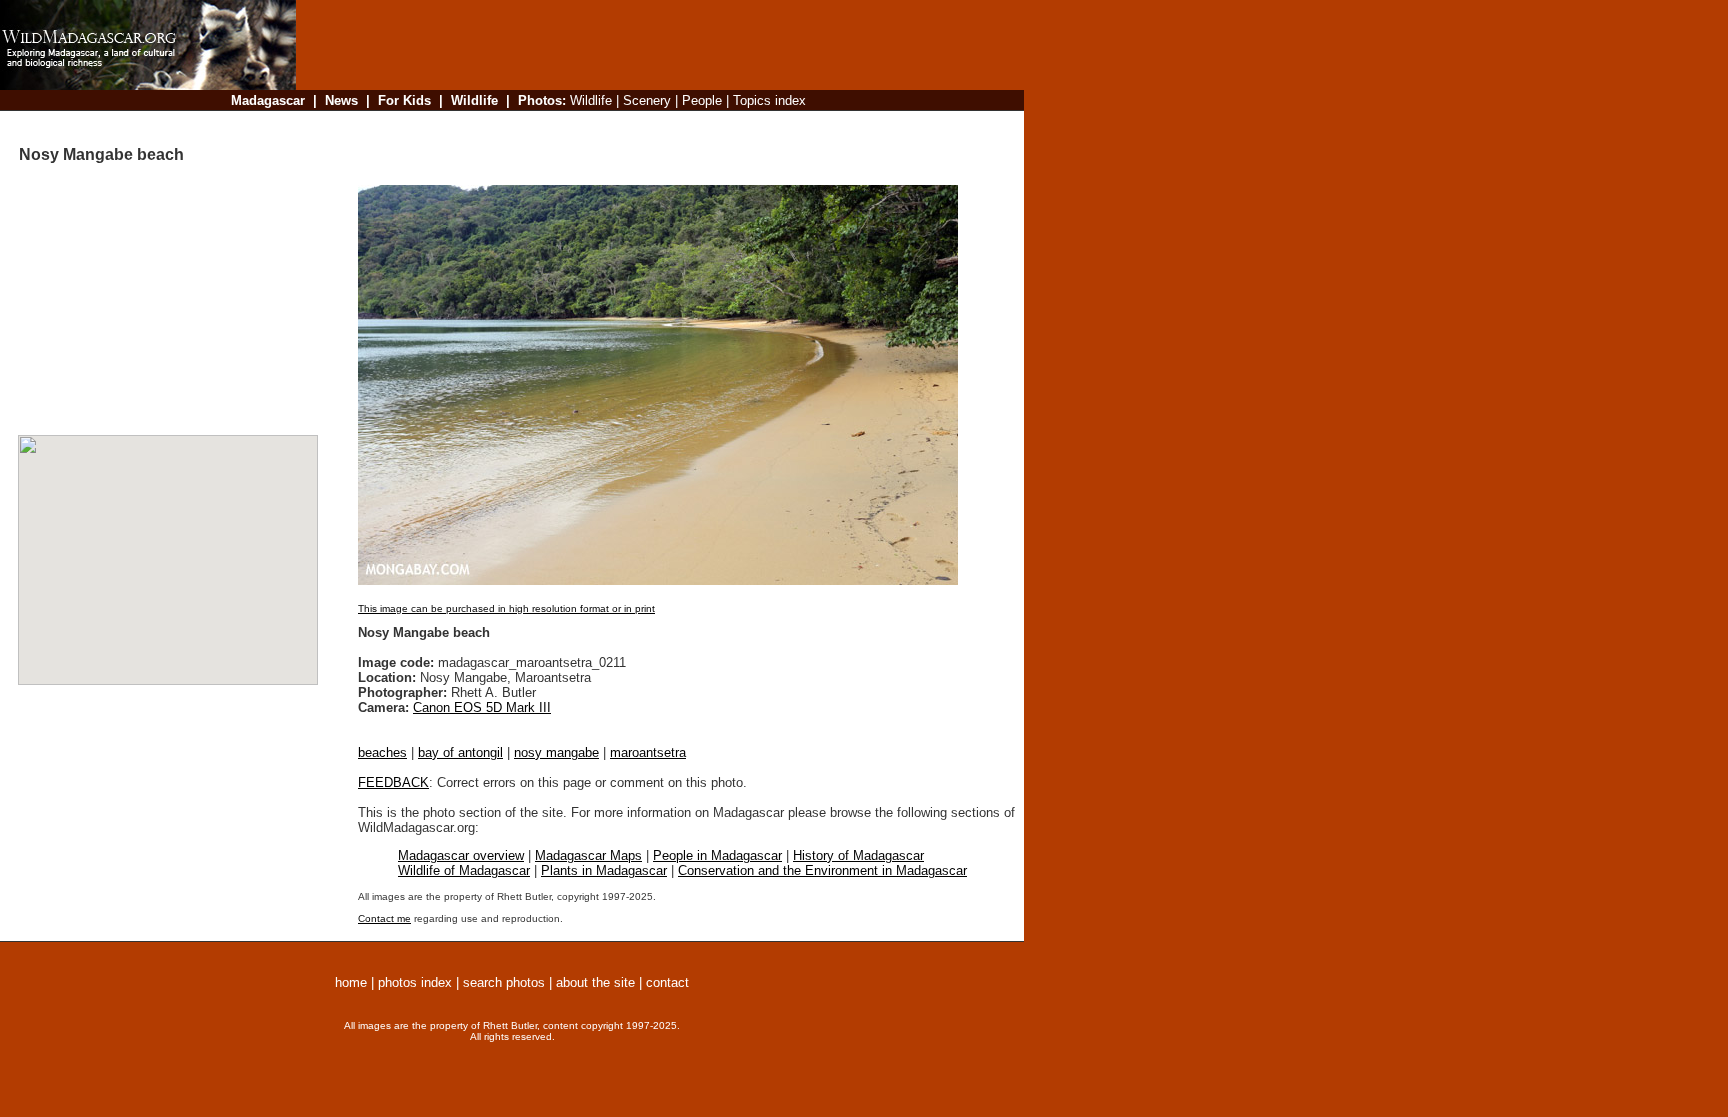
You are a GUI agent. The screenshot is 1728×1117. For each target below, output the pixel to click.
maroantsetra (648, 752)
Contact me (384, 918)
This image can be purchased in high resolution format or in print (506, 608)
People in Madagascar (717, 855)
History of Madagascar (858, 855)
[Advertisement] (654, 124)
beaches (382, 752)
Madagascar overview (461, 855)
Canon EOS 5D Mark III (482, 707)
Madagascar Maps (588, 855)
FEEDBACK (393, 782)
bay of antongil (460, 752)
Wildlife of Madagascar (464, 870)
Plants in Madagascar (604, 870)
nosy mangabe (556, 752)
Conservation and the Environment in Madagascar (822, 870)
